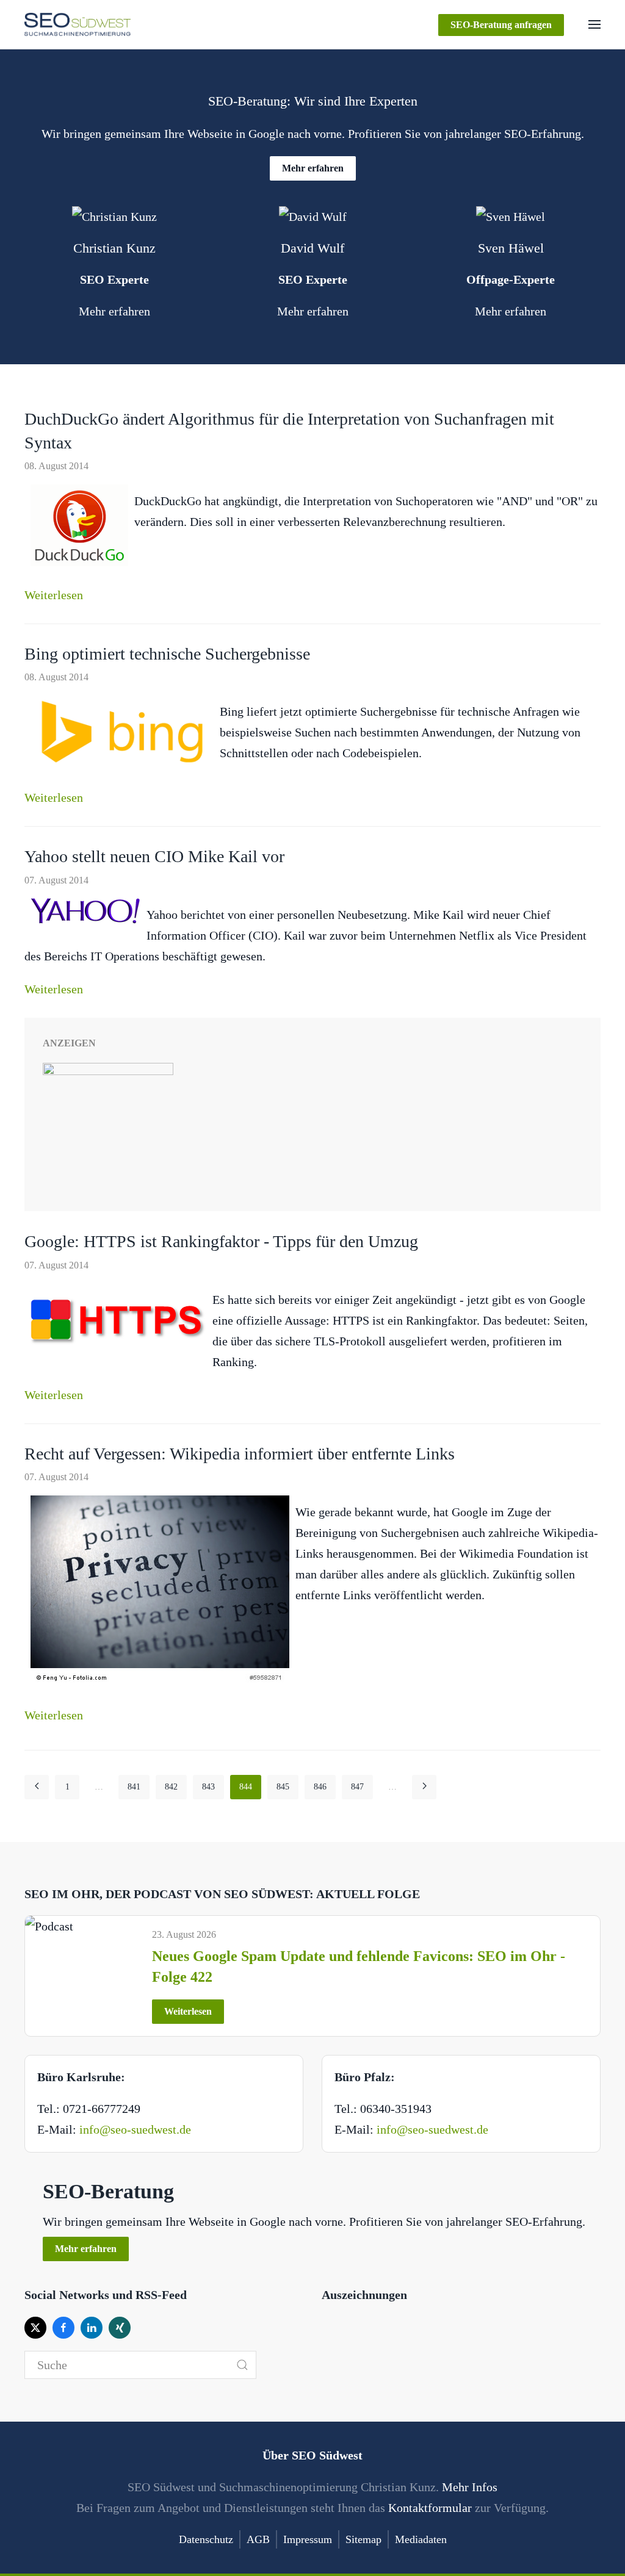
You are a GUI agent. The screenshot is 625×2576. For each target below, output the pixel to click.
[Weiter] (424, 1787)
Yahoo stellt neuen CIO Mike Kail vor (154, 856)
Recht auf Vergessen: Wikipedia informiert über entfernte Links (240, 1454)
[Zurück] (37, 1787)
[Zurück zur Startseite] (78, 24)
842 (171, 1787)
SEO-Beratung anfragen (501, 25)
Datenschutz (206, 2539)
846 (320, 1787)
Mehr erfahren (313, 168)
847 (357, 1787)
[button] (594, 24)
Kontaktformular (430, 2508)
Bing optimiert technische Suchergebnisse (167, 654)
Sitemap (363, 2539)
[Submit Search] (242, 2365)
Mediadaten (421, 2539)
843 (208, 1787)
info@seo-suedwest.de (135, 2129)
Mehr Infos (470, 2487)
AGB (258, 2539)
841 (134, 1787)
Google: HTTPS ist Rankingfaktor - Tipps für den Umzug (221, 1241)
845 (283, 1787)
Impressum (308, 2539)
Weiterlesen (54, 595)
